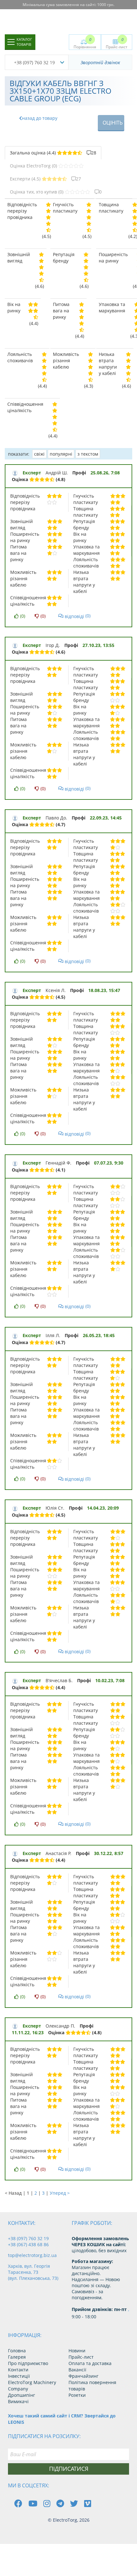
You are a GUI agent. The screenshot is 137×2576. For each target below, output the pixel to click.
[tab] (53, 153)
